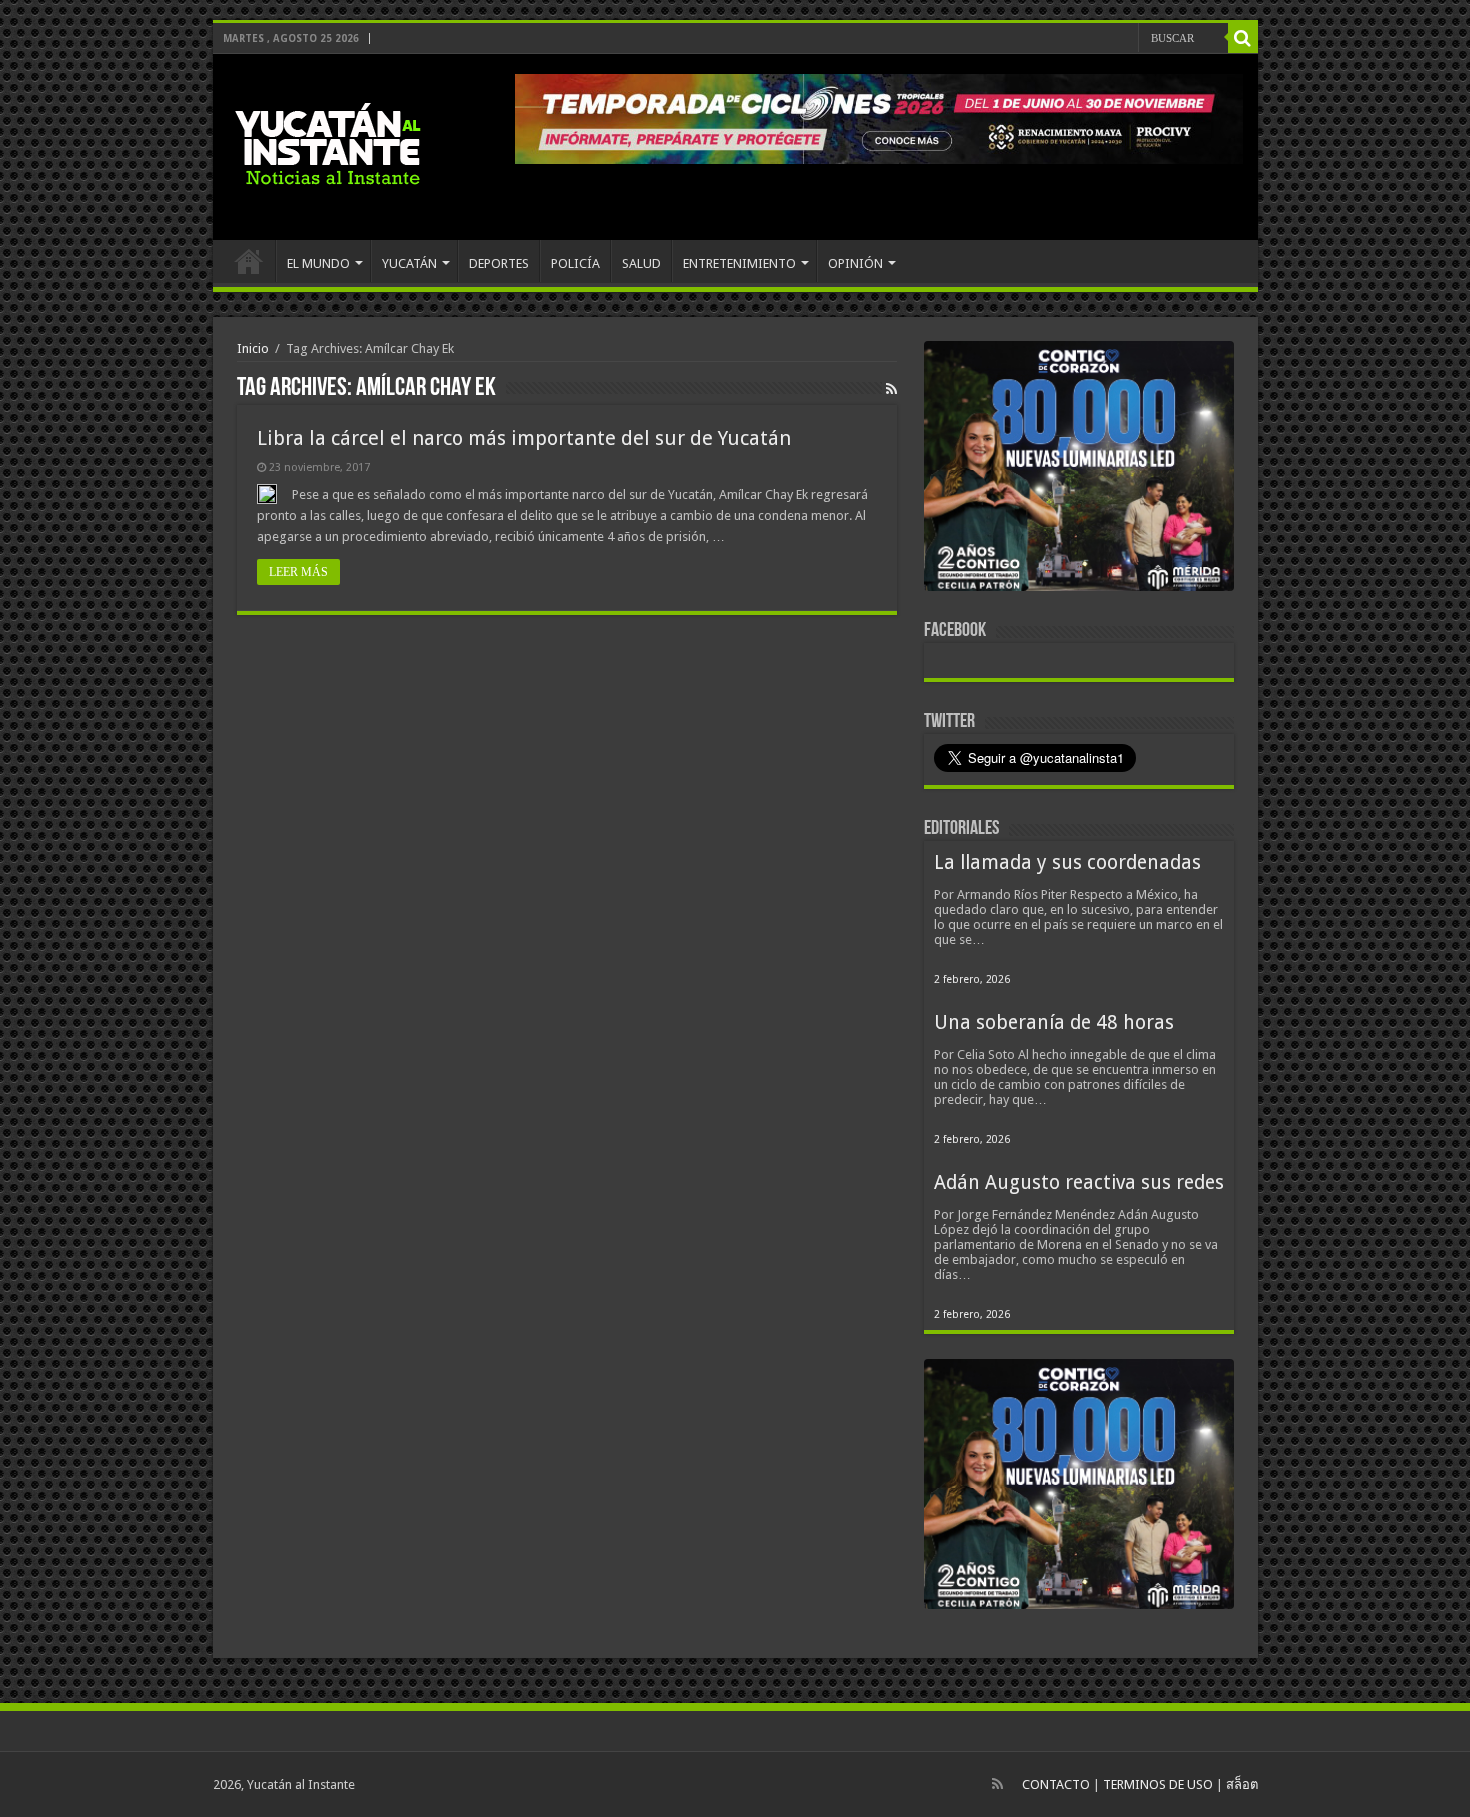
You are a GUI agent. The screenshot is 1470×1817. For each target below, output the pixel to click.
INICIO (249, 261)
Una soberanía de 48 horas (1054, 1022)
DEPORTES (499, 263)
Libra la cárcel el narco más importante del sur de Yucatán (524, 438)
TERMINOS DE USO (1158, 1784)
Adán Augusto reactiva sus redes (1079, 1182)
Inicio (253, 348)
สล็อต (1242, 1784)
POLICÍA (575, 263)
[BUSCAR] (1243, 38)
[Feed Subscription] (891, 389)
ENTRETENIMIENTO (739, 263)
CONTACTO (1056, 1784)
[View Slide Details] (1079, 470)
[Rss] (997, 1784)
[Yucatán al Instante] (328, 143)
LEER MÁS (298, 572)
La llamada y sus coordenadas (1067, 862)
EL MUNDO (318, 263)
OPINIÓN (855, 263)
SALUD (641, 263)
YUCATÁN (409, 263)
